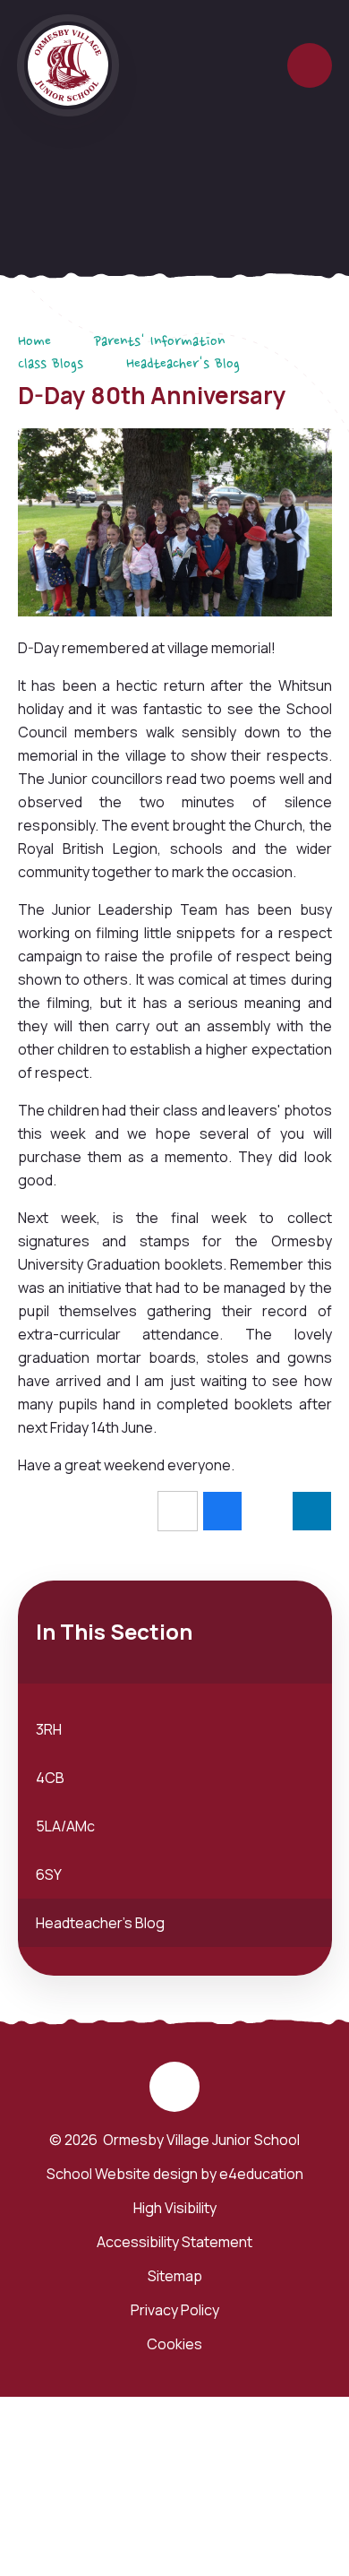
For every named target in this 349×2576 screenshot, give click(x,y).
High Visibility (175, 2208)
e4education (261, 2174)
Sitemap (175, 2276)
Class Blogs (51, 365)
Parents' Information (159, 342)
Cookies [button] (174, 2344)
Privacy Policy (175, 2310)
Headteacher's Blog (183, 365)
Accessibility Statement (174, 2242)
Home (34, 342)
